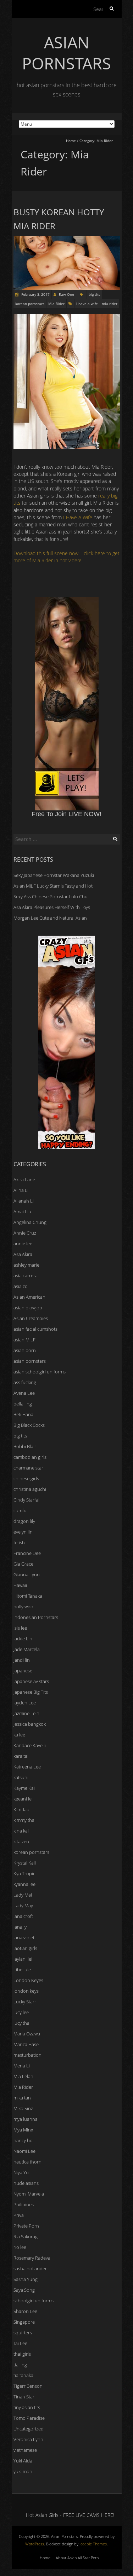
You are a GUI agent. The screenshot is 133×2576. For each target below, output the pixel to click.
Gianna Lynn (27, 1574)
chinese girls (26, 1478)
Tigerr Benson (28, 2386)
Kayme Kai (24, 1788)
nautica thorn (27, 2162)
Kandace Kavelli (30, 1745)
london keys (26, 1991)
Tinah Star (24, 2397)
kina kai (21, 1831)
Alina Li (21, 1190)
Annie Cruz (25, 1233)
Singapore (24, 2322)
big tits (95, 294)
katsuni (21, 1777)
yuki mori (23, 2471)
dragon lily (24, 1521)
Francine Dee (27, 1553)
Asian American (29, 1297)
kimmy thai (24, 1820)
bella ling (23, 1404)
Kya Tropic (24, 1873)
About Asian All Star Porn (77, 2558)
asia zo (21, 1286)
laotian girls (25, 1948)
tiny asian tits (27, 2407)
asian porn (25, 1350)
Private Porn (26, 2226)
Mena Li (22, 2066)
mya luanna (26, 2119)
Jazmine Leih (26, 1713)
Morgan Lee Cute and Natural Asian (50, 918)
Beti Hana (23, 1414)
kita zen (21, 1841)
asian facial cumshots (35, 1329)
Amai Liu (22, 1211)
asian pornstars (30, 1361)
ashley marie (26, 1265)
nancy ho (23, 2140)
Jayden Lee (25, 1703)
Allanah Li (24, 1201)
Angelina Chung (30, 1222)
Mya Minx (23, 2130)
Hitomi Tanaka (28, 1596)
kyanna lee (24, 1884)
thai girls (22, 2354)
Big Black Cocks (29, 1425)
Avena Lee (24, 1393)
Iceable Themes (93, 2544)
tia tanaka (23, 2375)
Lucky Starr (25, 2002)
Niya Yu (21, 2172)
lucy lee (21, 2012)
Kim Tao (21, 1809)
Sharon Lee (25, 2311)
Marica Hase (26, 2044)
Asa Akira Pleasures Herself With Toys (52, 907)
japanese (23, 1671)
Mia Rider (56, 304)
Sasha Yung (26, 2279)
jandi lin (22, 1660)
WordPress (35, 2544)
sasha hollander (30, 2269)
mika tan (22, 2098)
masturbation (27, 2055)
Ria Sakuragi (26, 2236)
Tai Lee (20, 2343)
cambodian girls (30, 1457)
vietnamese (25, 2450)
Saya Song (24, 2290)
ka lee (19, 1735)
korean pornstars (30, 304)
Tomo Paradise (29, 2418)
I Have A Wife (78, 517)
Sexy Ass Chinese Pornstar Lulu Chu (51, 897)
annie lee (23, 1244)
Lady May (23, 1905)
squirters (23, 2333)
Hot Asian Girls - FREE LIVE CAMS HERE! (70, 2515)
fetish (19, 1542)
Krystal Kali (25, 1863)
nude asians (26, 2183)
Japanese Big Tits (31, 1692)
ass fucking (25, 1382)
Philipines (24, 2204)
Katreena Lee (27, 1767)
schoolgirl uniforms (34, 2301)
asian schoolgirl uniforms (40, 1372)
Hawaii (20, 1585)
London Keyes (28, 1980)
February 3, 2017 (35, 294)
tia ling (20, 2365)
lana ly (20, 1927)
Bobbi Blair (25, 1446)
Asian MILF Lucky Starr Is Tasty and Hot (53, 886)
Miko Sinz (23, 2108)
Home (71, 141)
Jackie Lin (23, 1639)
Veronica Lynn (28, 2439)
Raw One (66, 294)
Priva (19, 2215)
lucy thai (22, 2023)
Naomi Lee (24, 2151)
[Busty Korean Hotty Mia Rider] (67, 240)
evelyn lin (23, 1532)
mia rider (110, 304)
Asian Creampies (31, 1318)
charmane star (28, 1468)
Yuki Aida (23, 2461)
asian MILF (24, 1340)
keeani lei (23, 1799)
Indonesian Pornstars (36, 1617)
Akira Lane (24, 1179)
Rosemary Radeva (32, 2258)
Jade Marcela (27, 1649)
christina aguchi (30, 1489)
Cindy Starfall (27, 1500)
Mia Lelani (24, 2076)
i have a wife (87, 304)
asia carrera (26, 1276)
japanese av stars (31, 1681)
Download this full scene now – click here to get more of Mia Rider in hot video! (66, 557)
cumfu (20, 1510)
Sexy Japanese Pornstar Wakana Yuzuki (54, 875)
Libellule (22, 1970)
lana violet (24, 1938)
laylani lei (23, 1959)
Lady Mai (23, 1895)
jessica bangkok (30, 1724)
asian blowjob (28, 1308)
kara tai (21, 1756)
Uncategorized (29, 2429)
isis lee (20, 1628)
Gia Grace (23, 1564)
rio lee (20, 2247)
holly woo (23, 1607)
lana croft (23, 1916)
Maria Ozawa (27, 2034)
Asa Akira (23, 1254)
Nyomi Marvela (29, 2194)
